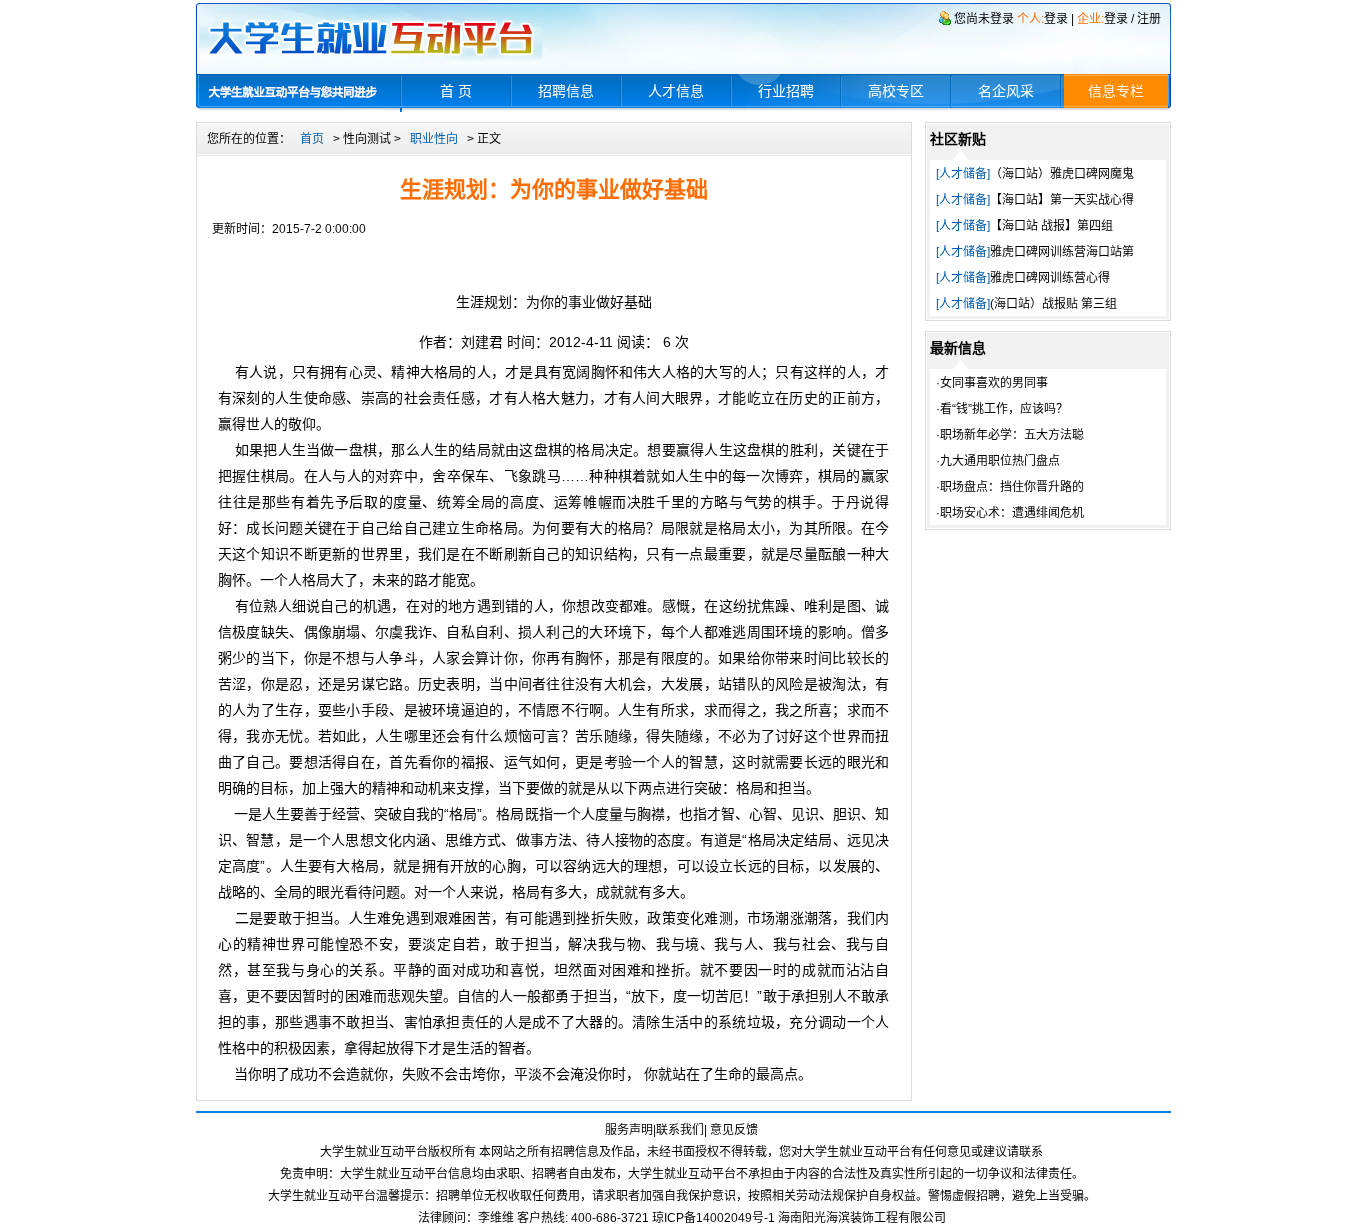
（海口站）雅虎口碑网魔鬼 (1062, 174)
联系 (1031, 1152)
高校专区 (896, 91)
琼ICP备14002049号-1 (715, 1218)
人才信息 (676, 91)
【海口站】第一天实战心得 (1062, 200)
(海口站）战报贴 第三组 (1053, 304)
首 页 (456, 91)
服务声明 (629, 1130)
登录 (1056, 19)
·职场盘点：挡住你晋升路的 (1010, 487)
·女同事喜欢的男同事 (992, 383)
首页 (312, 139)
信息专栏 (1116, 91)
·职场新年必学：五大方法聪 (1010, 435)
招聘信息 (566, 91)
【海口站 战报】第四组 (1051, 226)
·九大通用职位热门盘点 (998, 461)
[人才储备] (963, 174)
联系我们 (680, 1130)
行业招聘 (786, 91)
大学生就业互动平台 (394, 1174)
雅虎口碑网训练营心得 (1050, 278)
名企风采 (1006, 91)
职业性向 (434, 139)
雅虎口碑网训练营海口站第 (1062, 252)
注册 (1149, 19)
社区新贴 (958, 139)
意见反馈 (734, 1130)
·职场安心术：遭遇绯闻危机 (1010, 513)
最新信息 (958, 348)
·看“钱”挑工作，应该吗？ (1002, 409)
